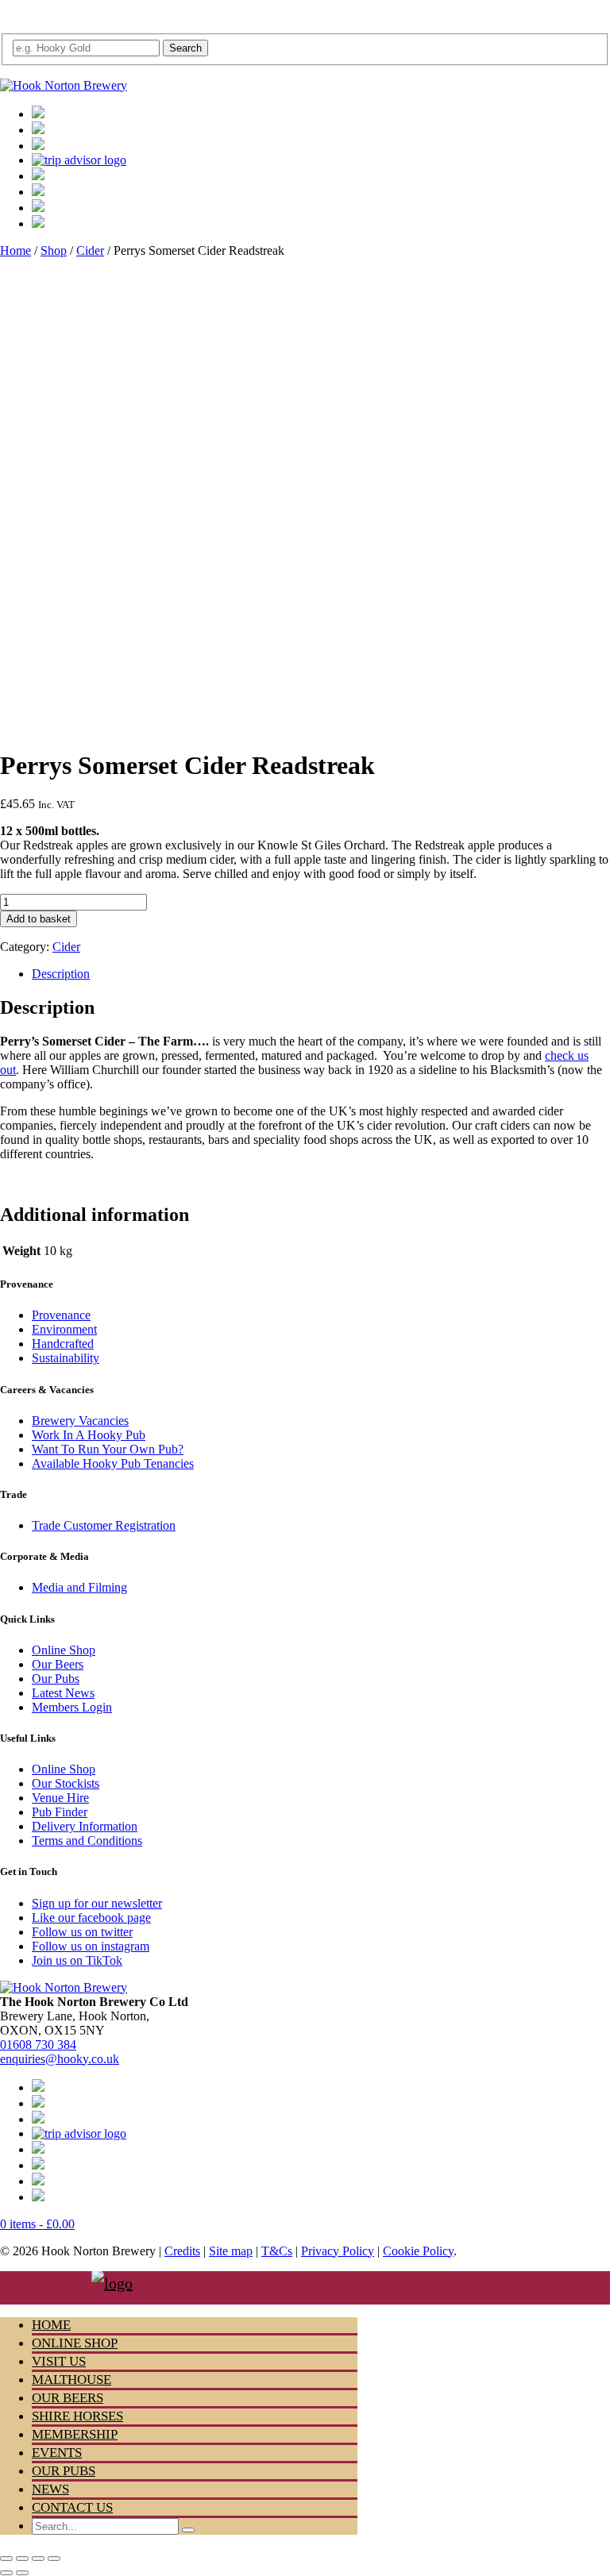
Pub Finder (60, 1812)
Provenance (61, 1315)
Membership (75, 2434)
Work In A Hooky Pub (89, 1435)
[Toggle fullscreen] (22, 2559)
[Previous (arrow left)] (6, 2573)
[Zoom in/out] (6, 2559)
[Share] (38, 2559)
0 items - (37, 2224)
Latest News (63, 1693)
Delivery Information (85, 1826)
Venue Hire (60, 1798)
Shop (54, 250)
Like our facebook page (91, 1918)
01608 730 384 (38, 2045)
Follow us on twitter (82, 1932)
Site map (231, 2251)
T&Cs (277, 2251)
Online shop (75, 2343)
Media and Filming (79, 1587)
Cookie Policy (418, 2251)
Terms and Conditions (87, 1841)
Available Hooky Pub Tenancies (113, 1463)
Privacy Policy (338, 2251)
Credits (182, 2251)
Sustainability (66, 1358)
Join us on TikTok (77, 1960)
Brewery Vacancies (80, 1421)
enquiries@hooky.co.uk (60, 2059)
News (50, 2489)
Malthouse (71, 2380)
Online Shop (64, 1650)
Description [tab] (61, 974)
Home (15, 250)
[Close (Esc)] (54, 2559)
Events (57, 2453)
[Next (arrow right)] (22, 2573)
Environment (64, 1329)
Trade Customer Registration (104, 1525)
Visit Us (59, 2361)
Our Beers (58, 1664)
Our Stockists (66, 1783)
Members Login (72, 1707)
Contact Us (72, 2507)
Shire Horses (77, 2416)
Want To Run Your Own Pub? (108, 1449)
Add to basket (39, 919)
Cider (90, 250)
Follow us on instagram (91, 1946)
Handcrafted (63, 1344)
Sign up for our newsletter (97, 1903)
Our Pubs (56, 1679)
